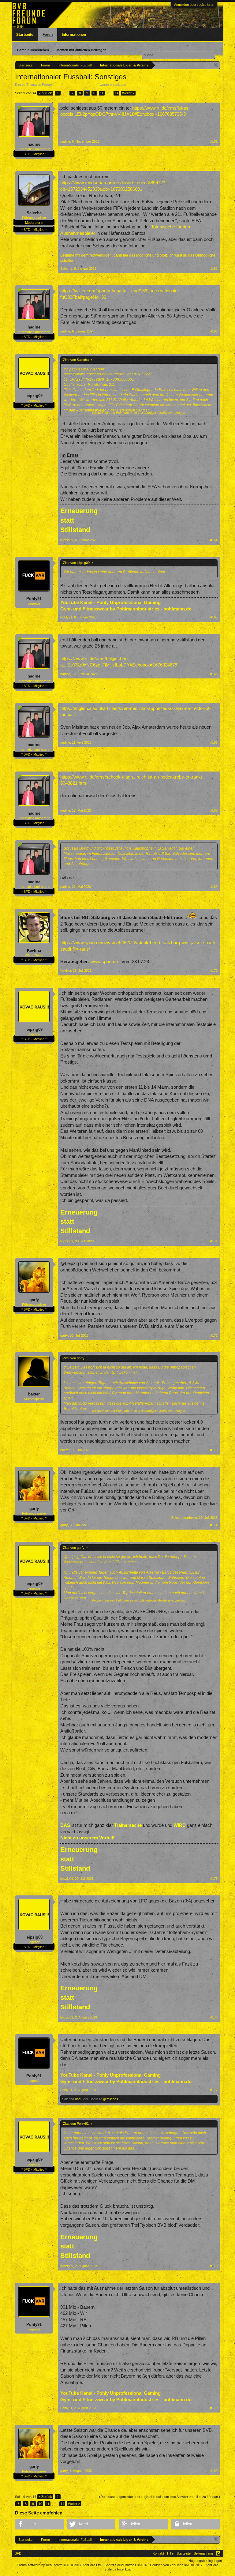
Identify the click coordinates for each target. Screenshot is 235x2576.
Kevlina (34, 950)
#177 (214, 2090)
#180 (214, 2471)
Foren (48, 35)
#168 (214, 810)
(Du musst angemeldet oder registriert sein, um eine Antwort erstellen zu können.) (160, 2497)
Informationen (74, 35)
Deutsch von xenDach (176, 2565)
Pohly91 (34, 599)
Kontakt (158, 2553)
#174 (214, 1525)
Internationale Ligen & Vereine (76, 84)
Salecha (34, 213)
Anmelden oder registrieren (194, 5)
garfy (34, 1300)
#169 (214, 887)
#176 (214, 2017)
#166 (214, 674)
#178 (214, 2266)
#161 (214, 141)
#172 (214, 1335)
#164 (214, 540)
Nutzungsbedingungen (205, 2561)
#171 (214, 1241)
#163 (214, 331)
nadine (132, 84)
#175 (214, 1879)
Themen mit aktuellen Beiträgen (81, 50)
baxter (34, 1394)
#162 (214, 268)
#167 (214, 742)
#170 (214, 971)
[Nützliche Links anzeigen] (216, 65)
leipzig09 (34, 396)
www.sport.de (104, 962)
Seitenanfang (203, 2553)
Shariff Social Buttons (126, 2565)
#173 (214, 1450)
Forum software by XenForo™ (59, 2565)
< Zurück (45, 93)
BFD (18, 2553)
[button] (39, 2524)
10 (95, 93)
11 (102, 93)
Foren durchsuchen (33, 50)
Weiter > (128, 93)
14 (117, 93)
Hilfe (170, 2553)
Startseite (25, 35)
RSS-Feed (218, 2553)
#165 (214, 617)
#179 (214, 2408)
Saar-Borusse (92, 2099)
